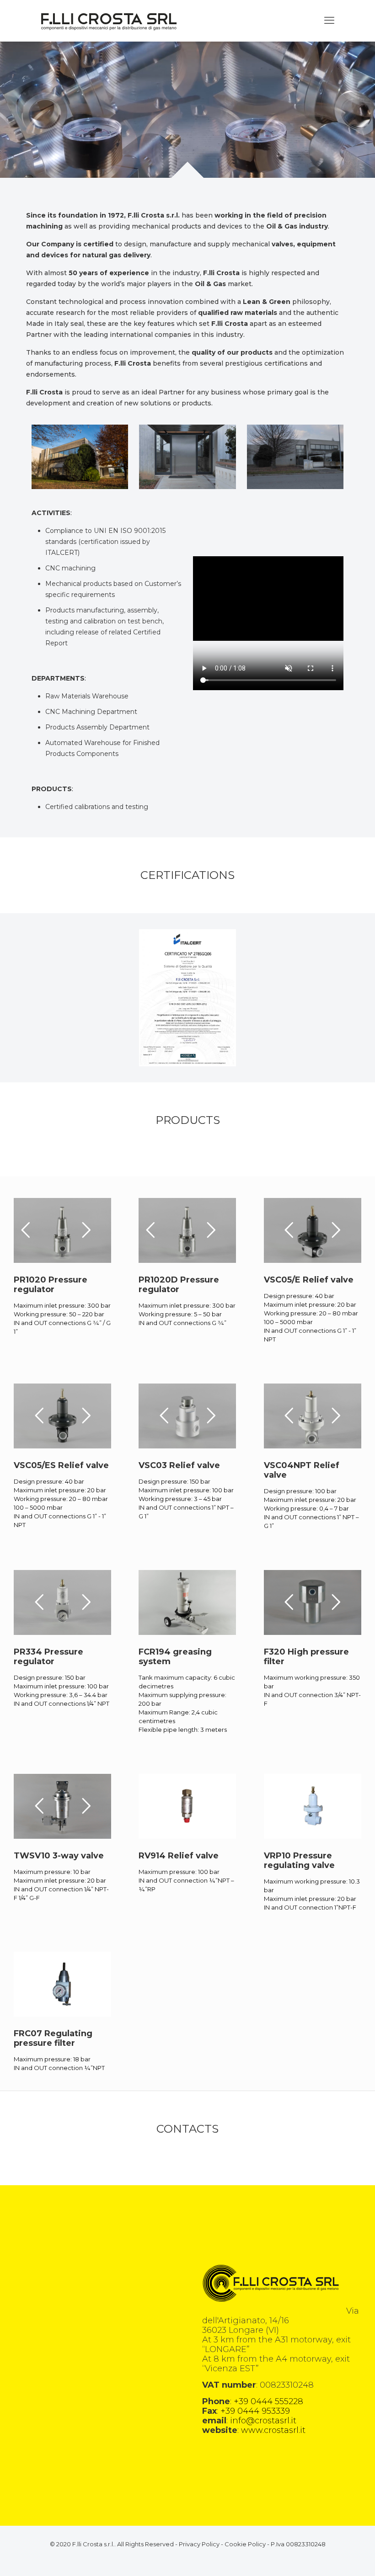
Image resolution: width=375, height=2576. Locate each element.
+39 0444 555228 (268, 2401)
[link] (187, 998)
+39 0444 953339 (255, 2411)
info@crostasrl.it (263, 2421)
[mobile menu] (329, 21)
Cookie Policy (245, 2544)
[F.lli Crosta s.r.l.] (109, 21)
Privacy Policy (199, 2544)
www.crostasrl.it (273, 2430)
